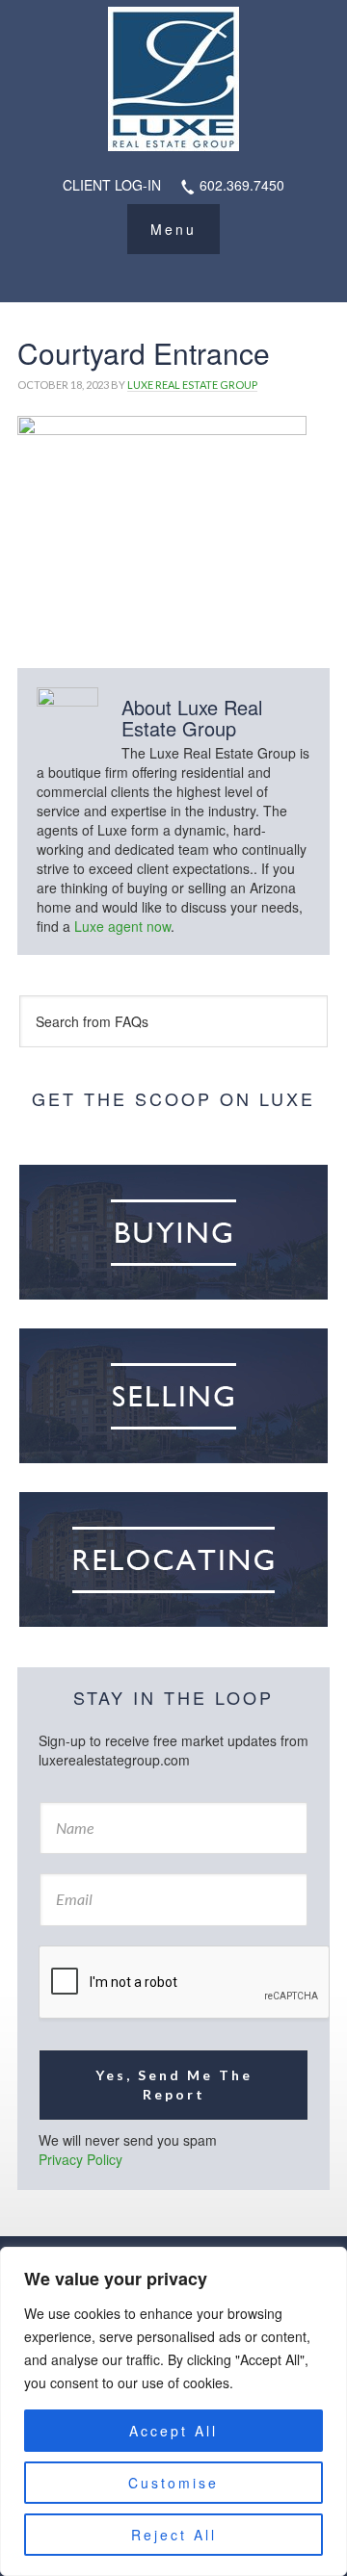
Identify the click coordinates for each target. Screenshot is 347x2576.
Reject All (174, 2535)
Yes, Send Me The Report (174, 2085)
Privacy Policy (80, 2159)
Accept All (173, 2431)
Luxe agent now (122, 926)
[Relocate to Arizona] (173, 1559)
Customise (173, 2483)
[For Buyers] (173, 1232)
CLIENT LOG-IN (112, 185)
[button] (173, 229)
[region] (173, 2411)
